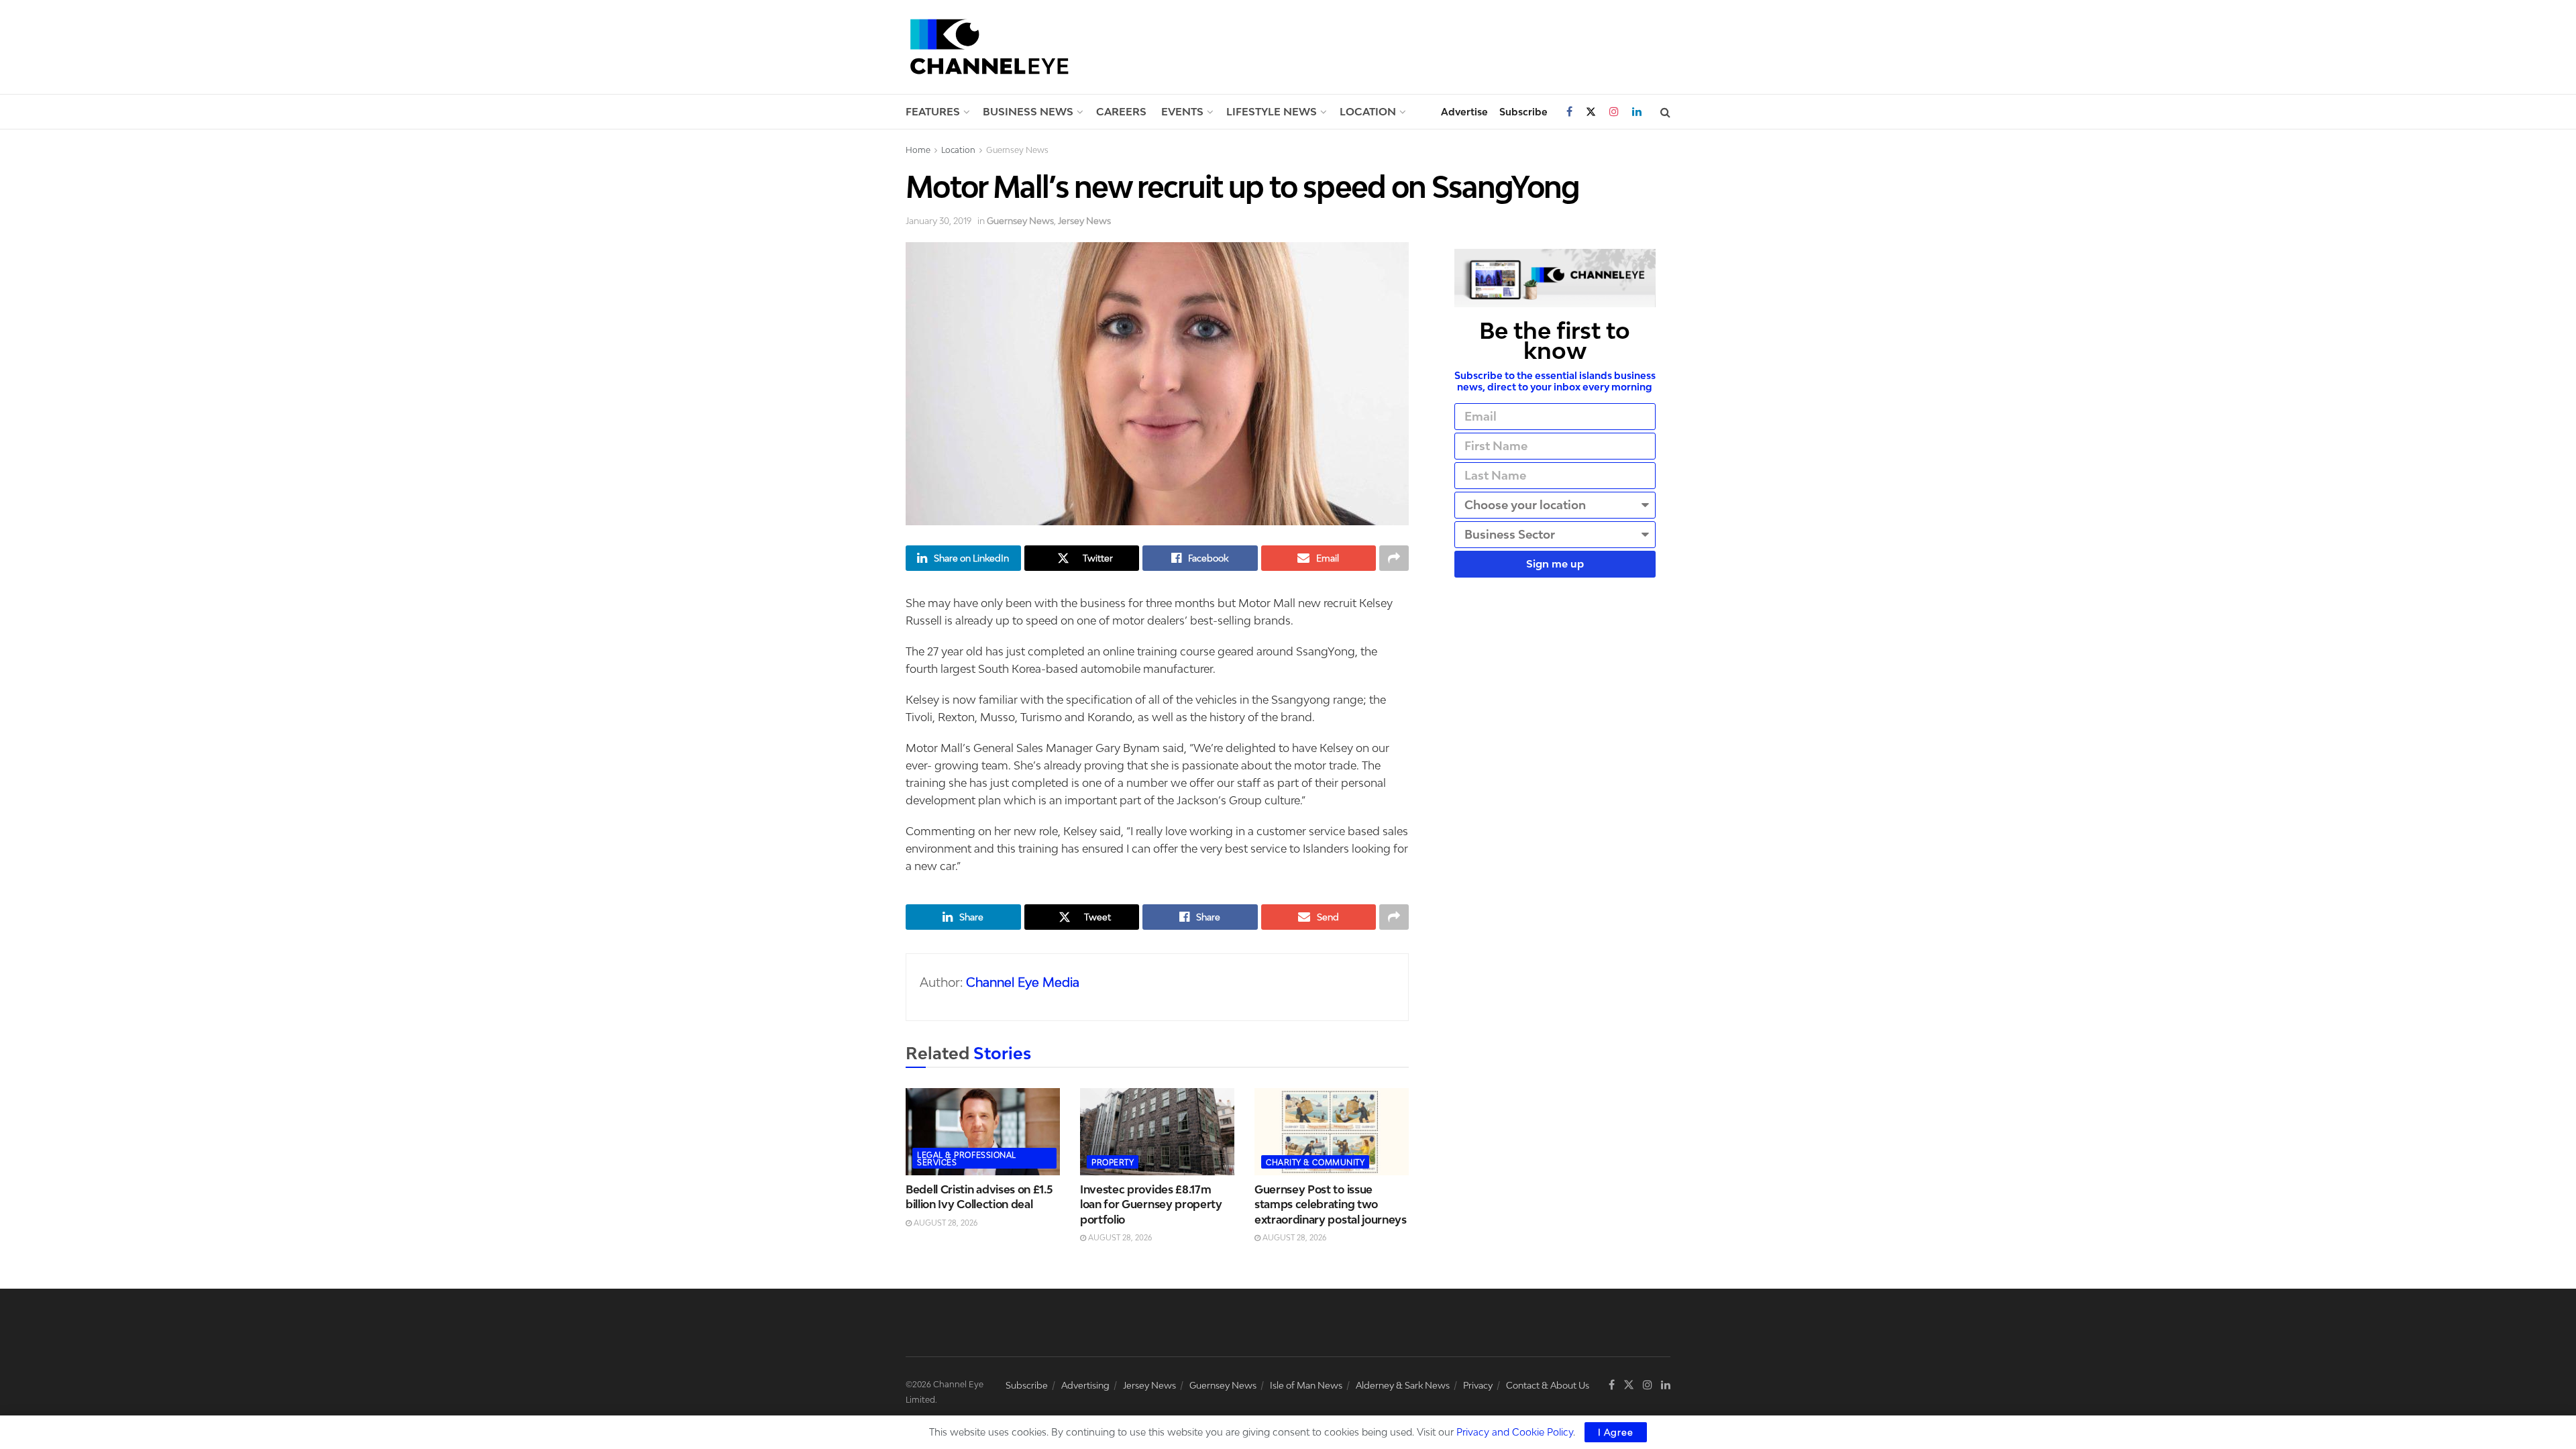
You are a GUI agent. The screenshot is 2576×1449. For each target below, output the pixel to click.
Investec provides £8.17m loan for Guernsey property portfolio (1151, 1204)
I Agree (1616, 1432)
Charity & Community (1315, 1162)
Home (918, 150)
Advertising (1085, 1385)
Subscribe (1523, 112)
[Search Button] (1665, 112)
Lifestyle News (1272, 111)
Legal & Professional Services (967, 1159)
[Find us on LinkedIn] (1637, 112)
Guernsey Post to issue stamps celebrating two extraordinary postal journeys (1331, 1204)
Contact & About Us (1548, 1385)
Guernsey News (1017, 150)
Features (933, 111)
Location (1368, 111)
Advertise (1464, 112)
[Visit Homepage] (989, 47)
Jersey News (1084, 221)
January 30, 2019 (938, 221)
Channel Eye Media (1023, 982)
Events (1182, 111)
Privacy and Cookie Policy (1515, 1432)
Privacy (1478, 1385)
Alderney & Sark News (1403, 1385)
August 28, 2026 (945, 1223)
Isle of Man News (1306, 1385)
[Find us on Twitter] (1591, 112)
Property (1113, 1162)
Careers (1121, 111)
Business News (1028, 111)
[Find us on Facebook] (1569, 112)
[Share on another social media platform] (1394, 558)
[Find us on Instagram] (1614, 112)
